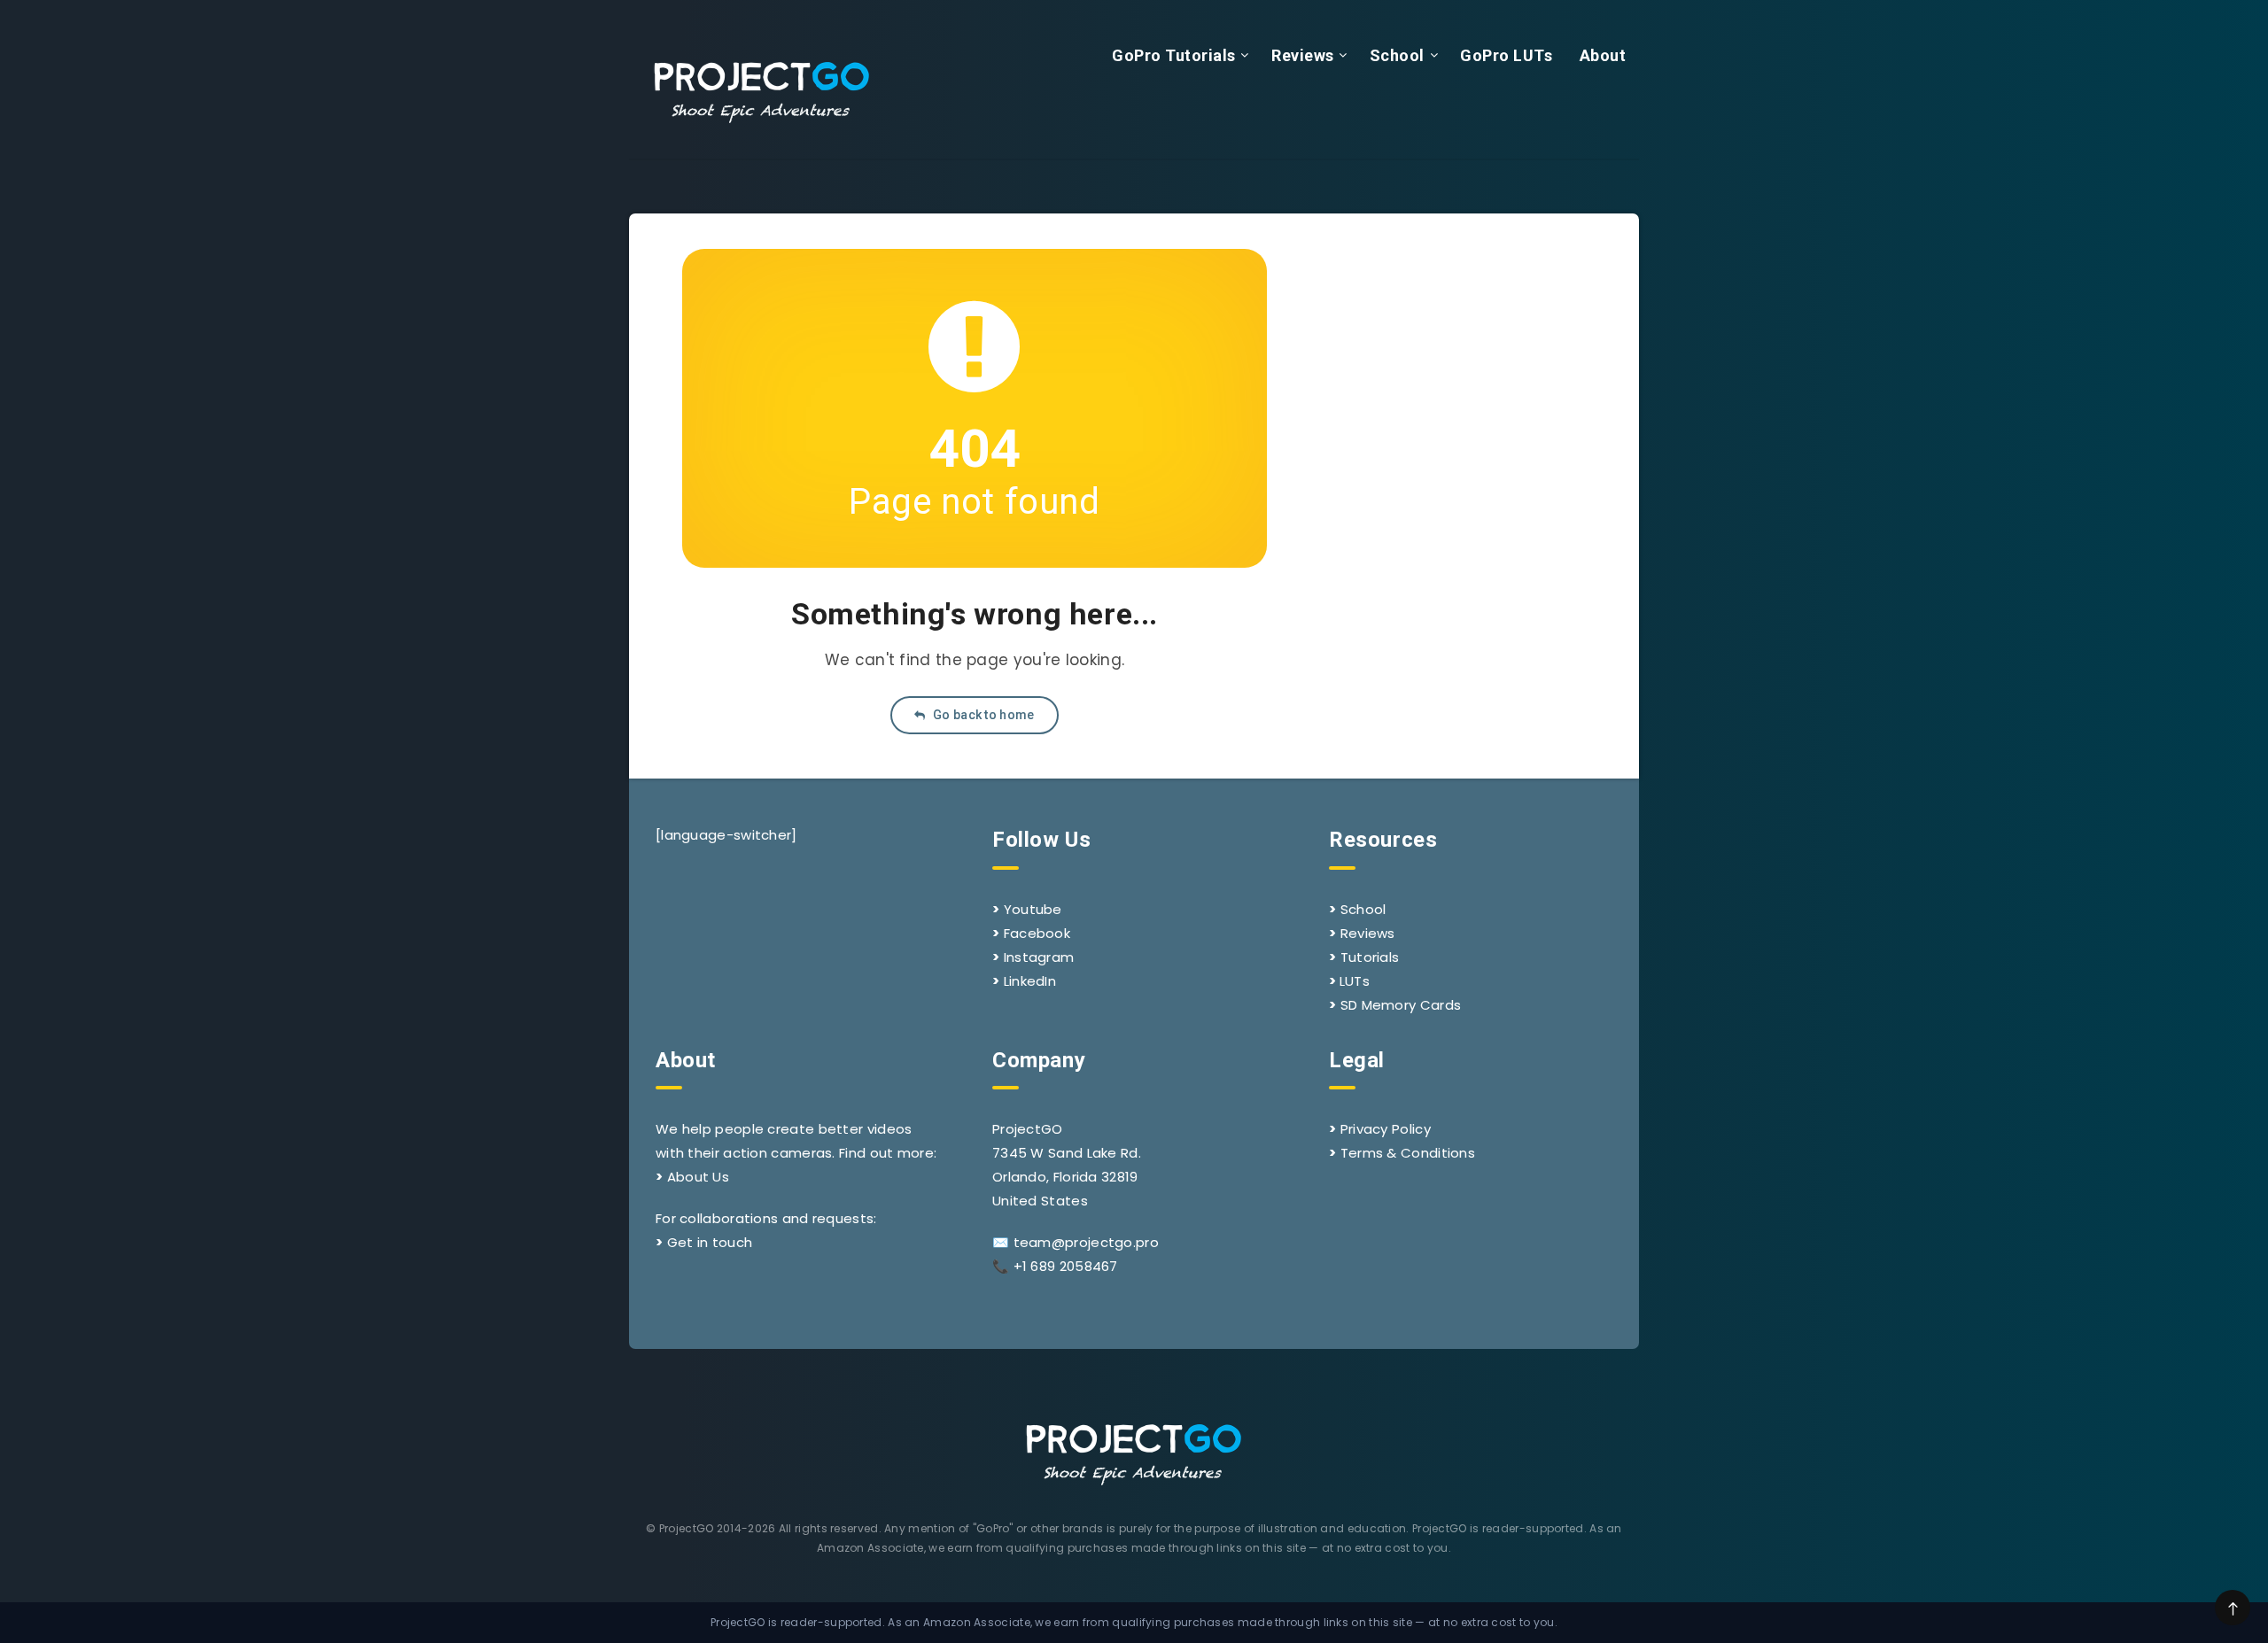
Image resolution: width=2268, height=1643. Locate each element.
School (1397, 55)
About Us (698, 1177)
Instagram (1039, 957)
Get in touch (710, 1242)
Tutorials (1370, 957)
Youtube (1033, 909)
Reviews (1303, 55)
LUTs (1355, 981)
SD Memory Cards (1401, 1005)
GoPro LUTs (1506, 55)
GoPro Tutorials (1174, 55)
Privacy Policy (1386, 1129)
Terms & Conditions (1408, 1153)
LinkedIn (1030, 981)
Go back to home (983, 715)
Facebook (1037, 933)
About (1603, 55)
